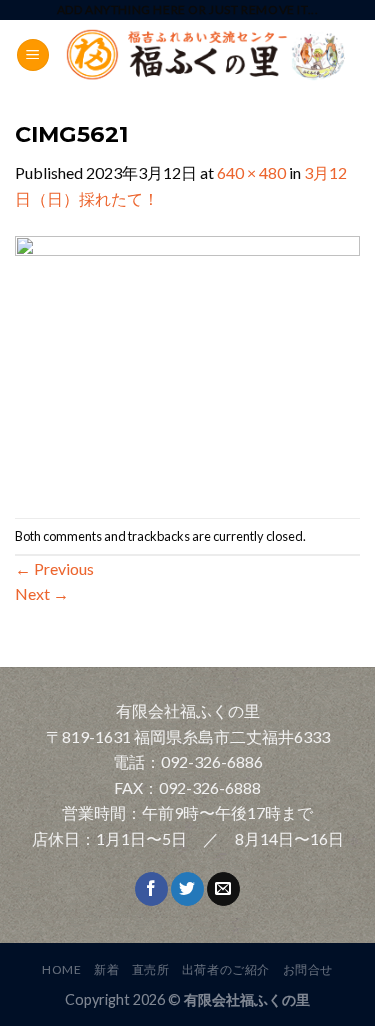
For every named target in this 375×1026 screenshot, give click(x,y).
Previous (54, 568)
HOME (61, 969)
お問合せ (308, 969)
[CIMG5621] (187, 362)
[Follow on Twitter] (187, 889)
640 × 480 (251, 172)
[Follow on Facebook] (151, 889)
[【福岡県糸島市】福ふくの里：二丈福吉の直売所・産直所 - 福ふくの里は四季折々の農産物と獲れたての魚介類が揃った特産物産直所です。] (205, 55)
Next (42, 593)
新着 (106, 969)
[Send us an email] (223, 889)
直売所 (151, 969)
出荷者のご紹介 (226, 969)
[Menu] (33, 55)
